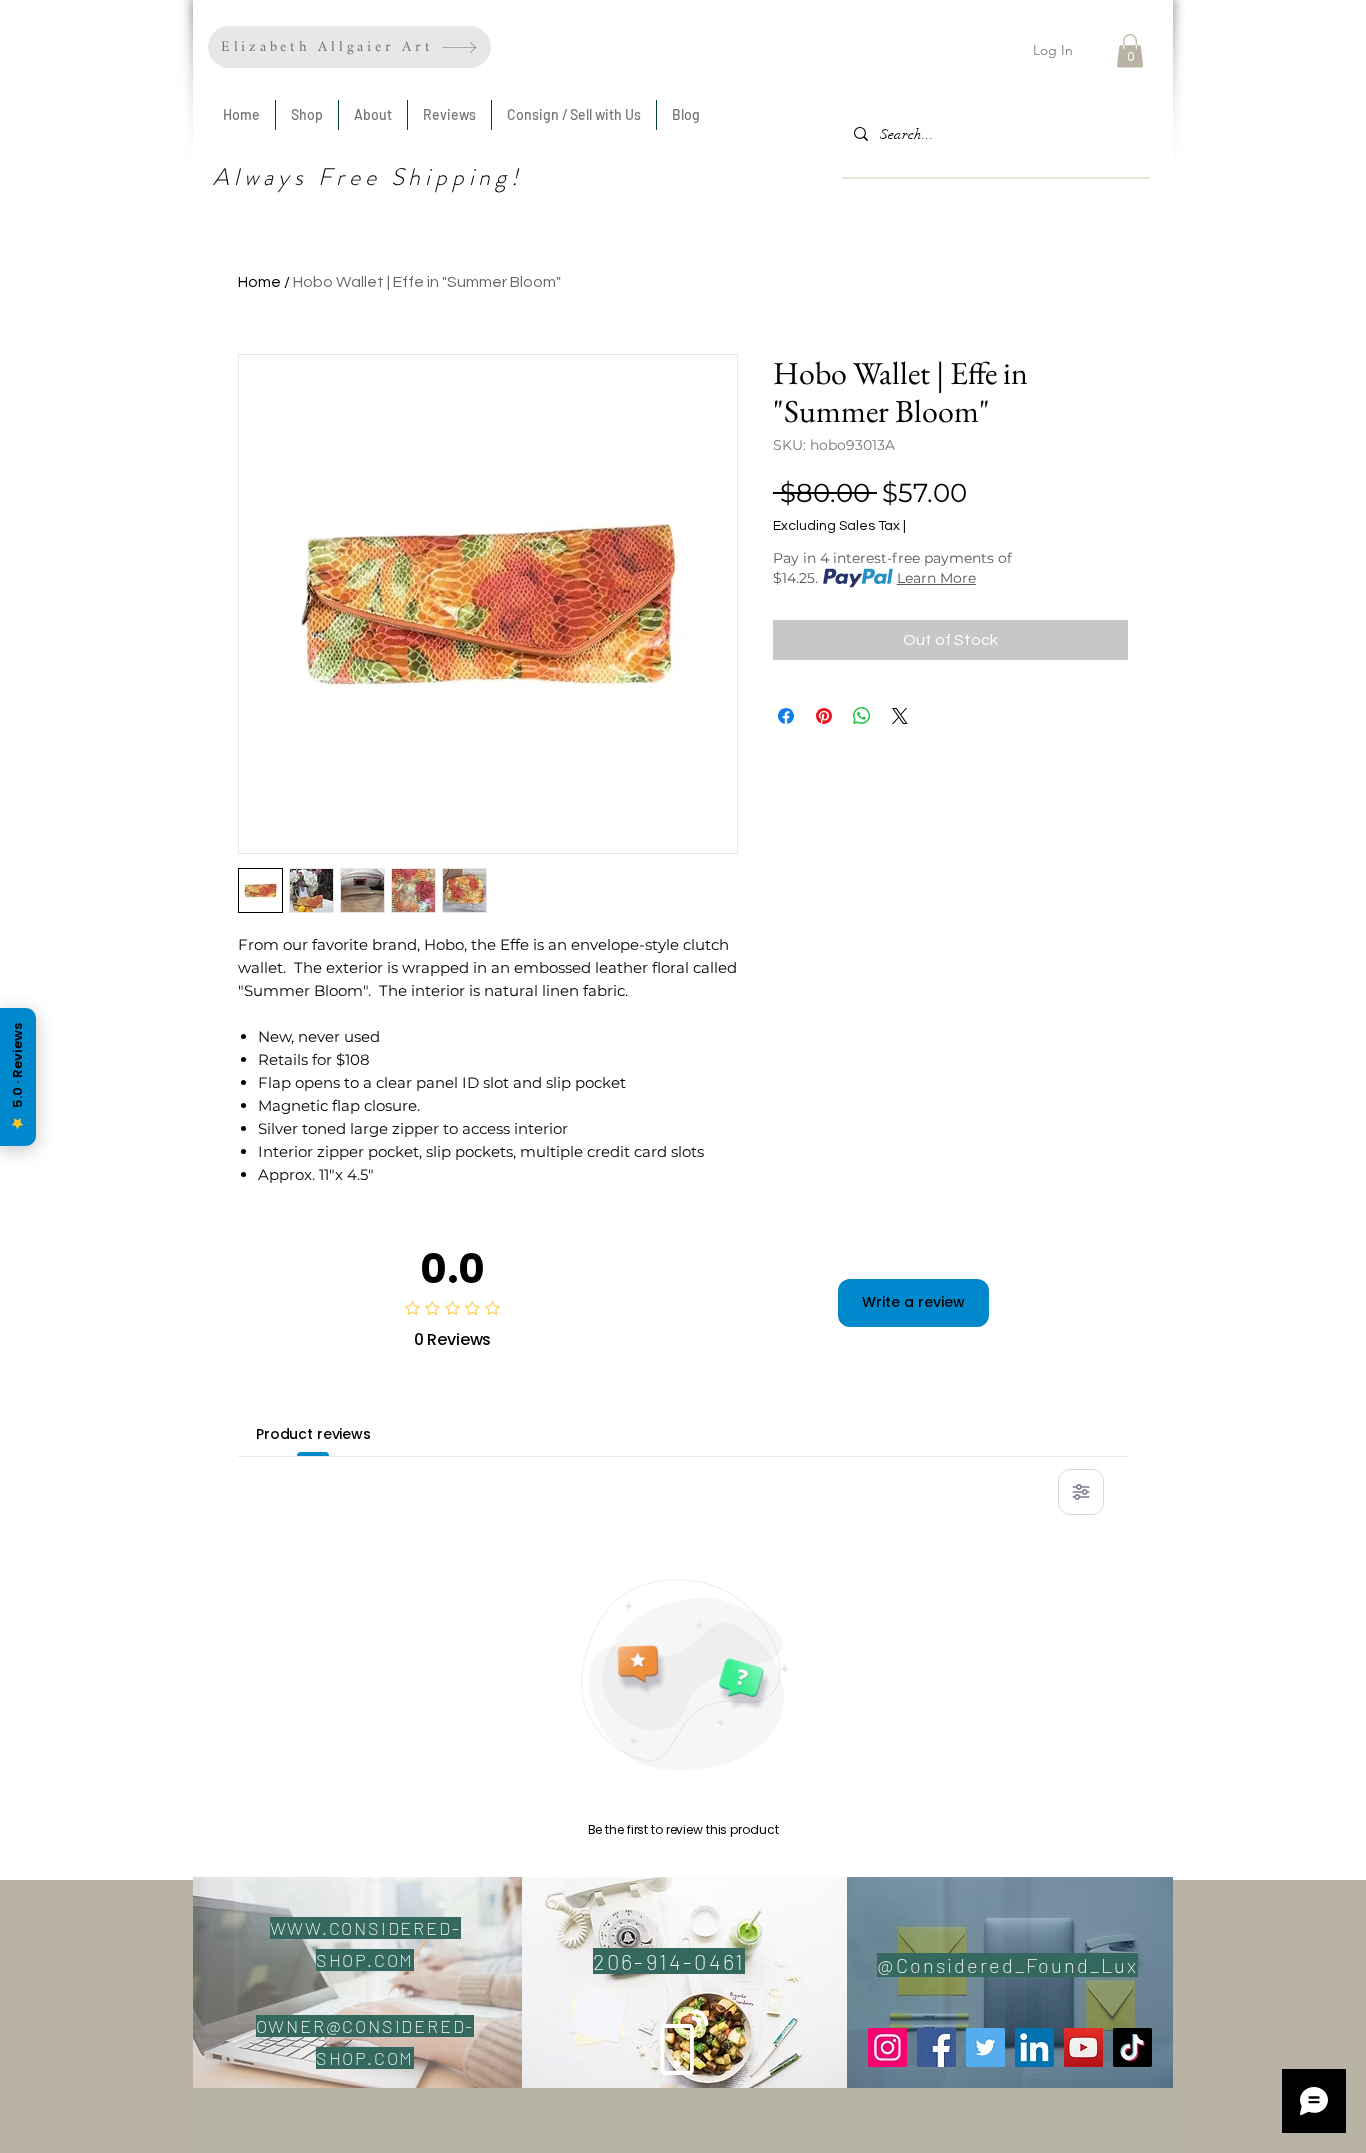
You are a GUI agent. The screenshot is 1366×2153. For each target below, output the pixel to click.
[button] (1130, 50)
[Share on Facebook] (786, 716)
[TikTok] (1132, 2047)
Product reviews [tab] (313, 1434)
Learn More (936, 578)
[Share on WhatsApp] (862, 716)
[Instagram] (887, 2047)
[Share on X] (900, 716)
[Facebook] (936, 2047)
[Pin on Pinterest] (824, 716)
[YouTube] (1083, 2047)
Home (259, 282)
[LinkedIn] (1034, 2047)
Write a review (913, 1302)
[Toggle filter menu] (1081, 1492)
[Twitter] (985, 2047)
